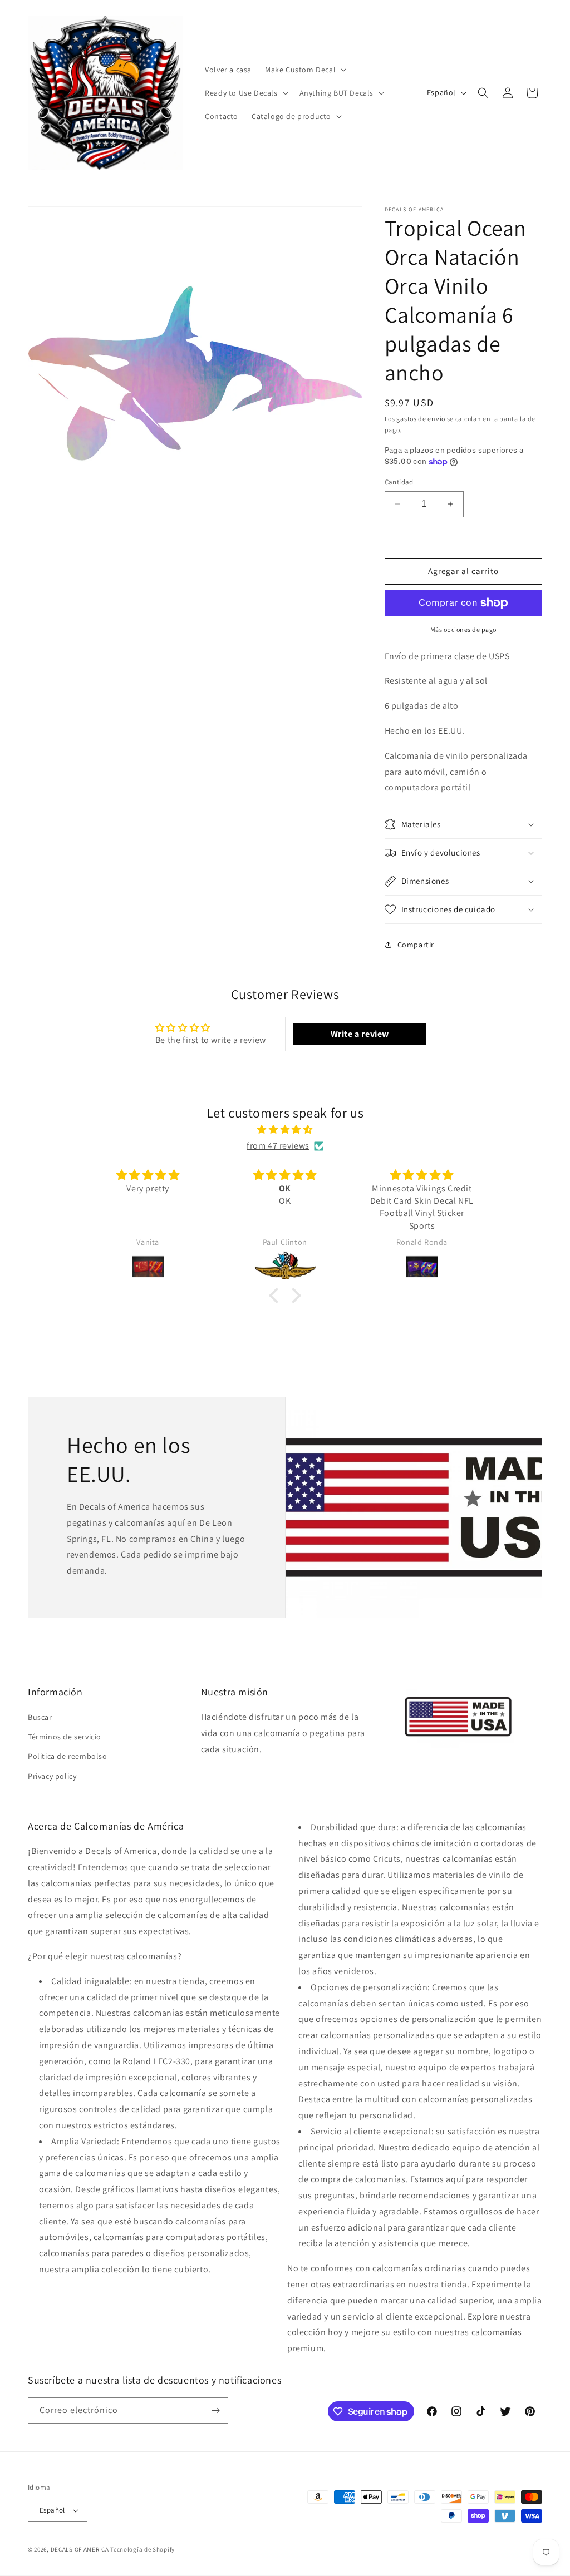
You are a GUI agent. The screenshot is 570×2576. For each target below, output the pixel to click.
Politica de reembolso (68, 1756)
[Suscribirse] (215, 2411)
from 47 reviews (278, 1146)
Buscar (40, 1717)
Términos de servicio (65, 1737)
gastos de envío (421, 419)
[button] (304, 70)
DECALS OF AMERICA (80, 2549)
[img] (285, 1130)
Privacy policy (52, 1776)
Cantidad (399, 482)
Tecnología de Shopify (142, 2549)
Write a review (360, 1034)
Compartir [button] (416, 945)
